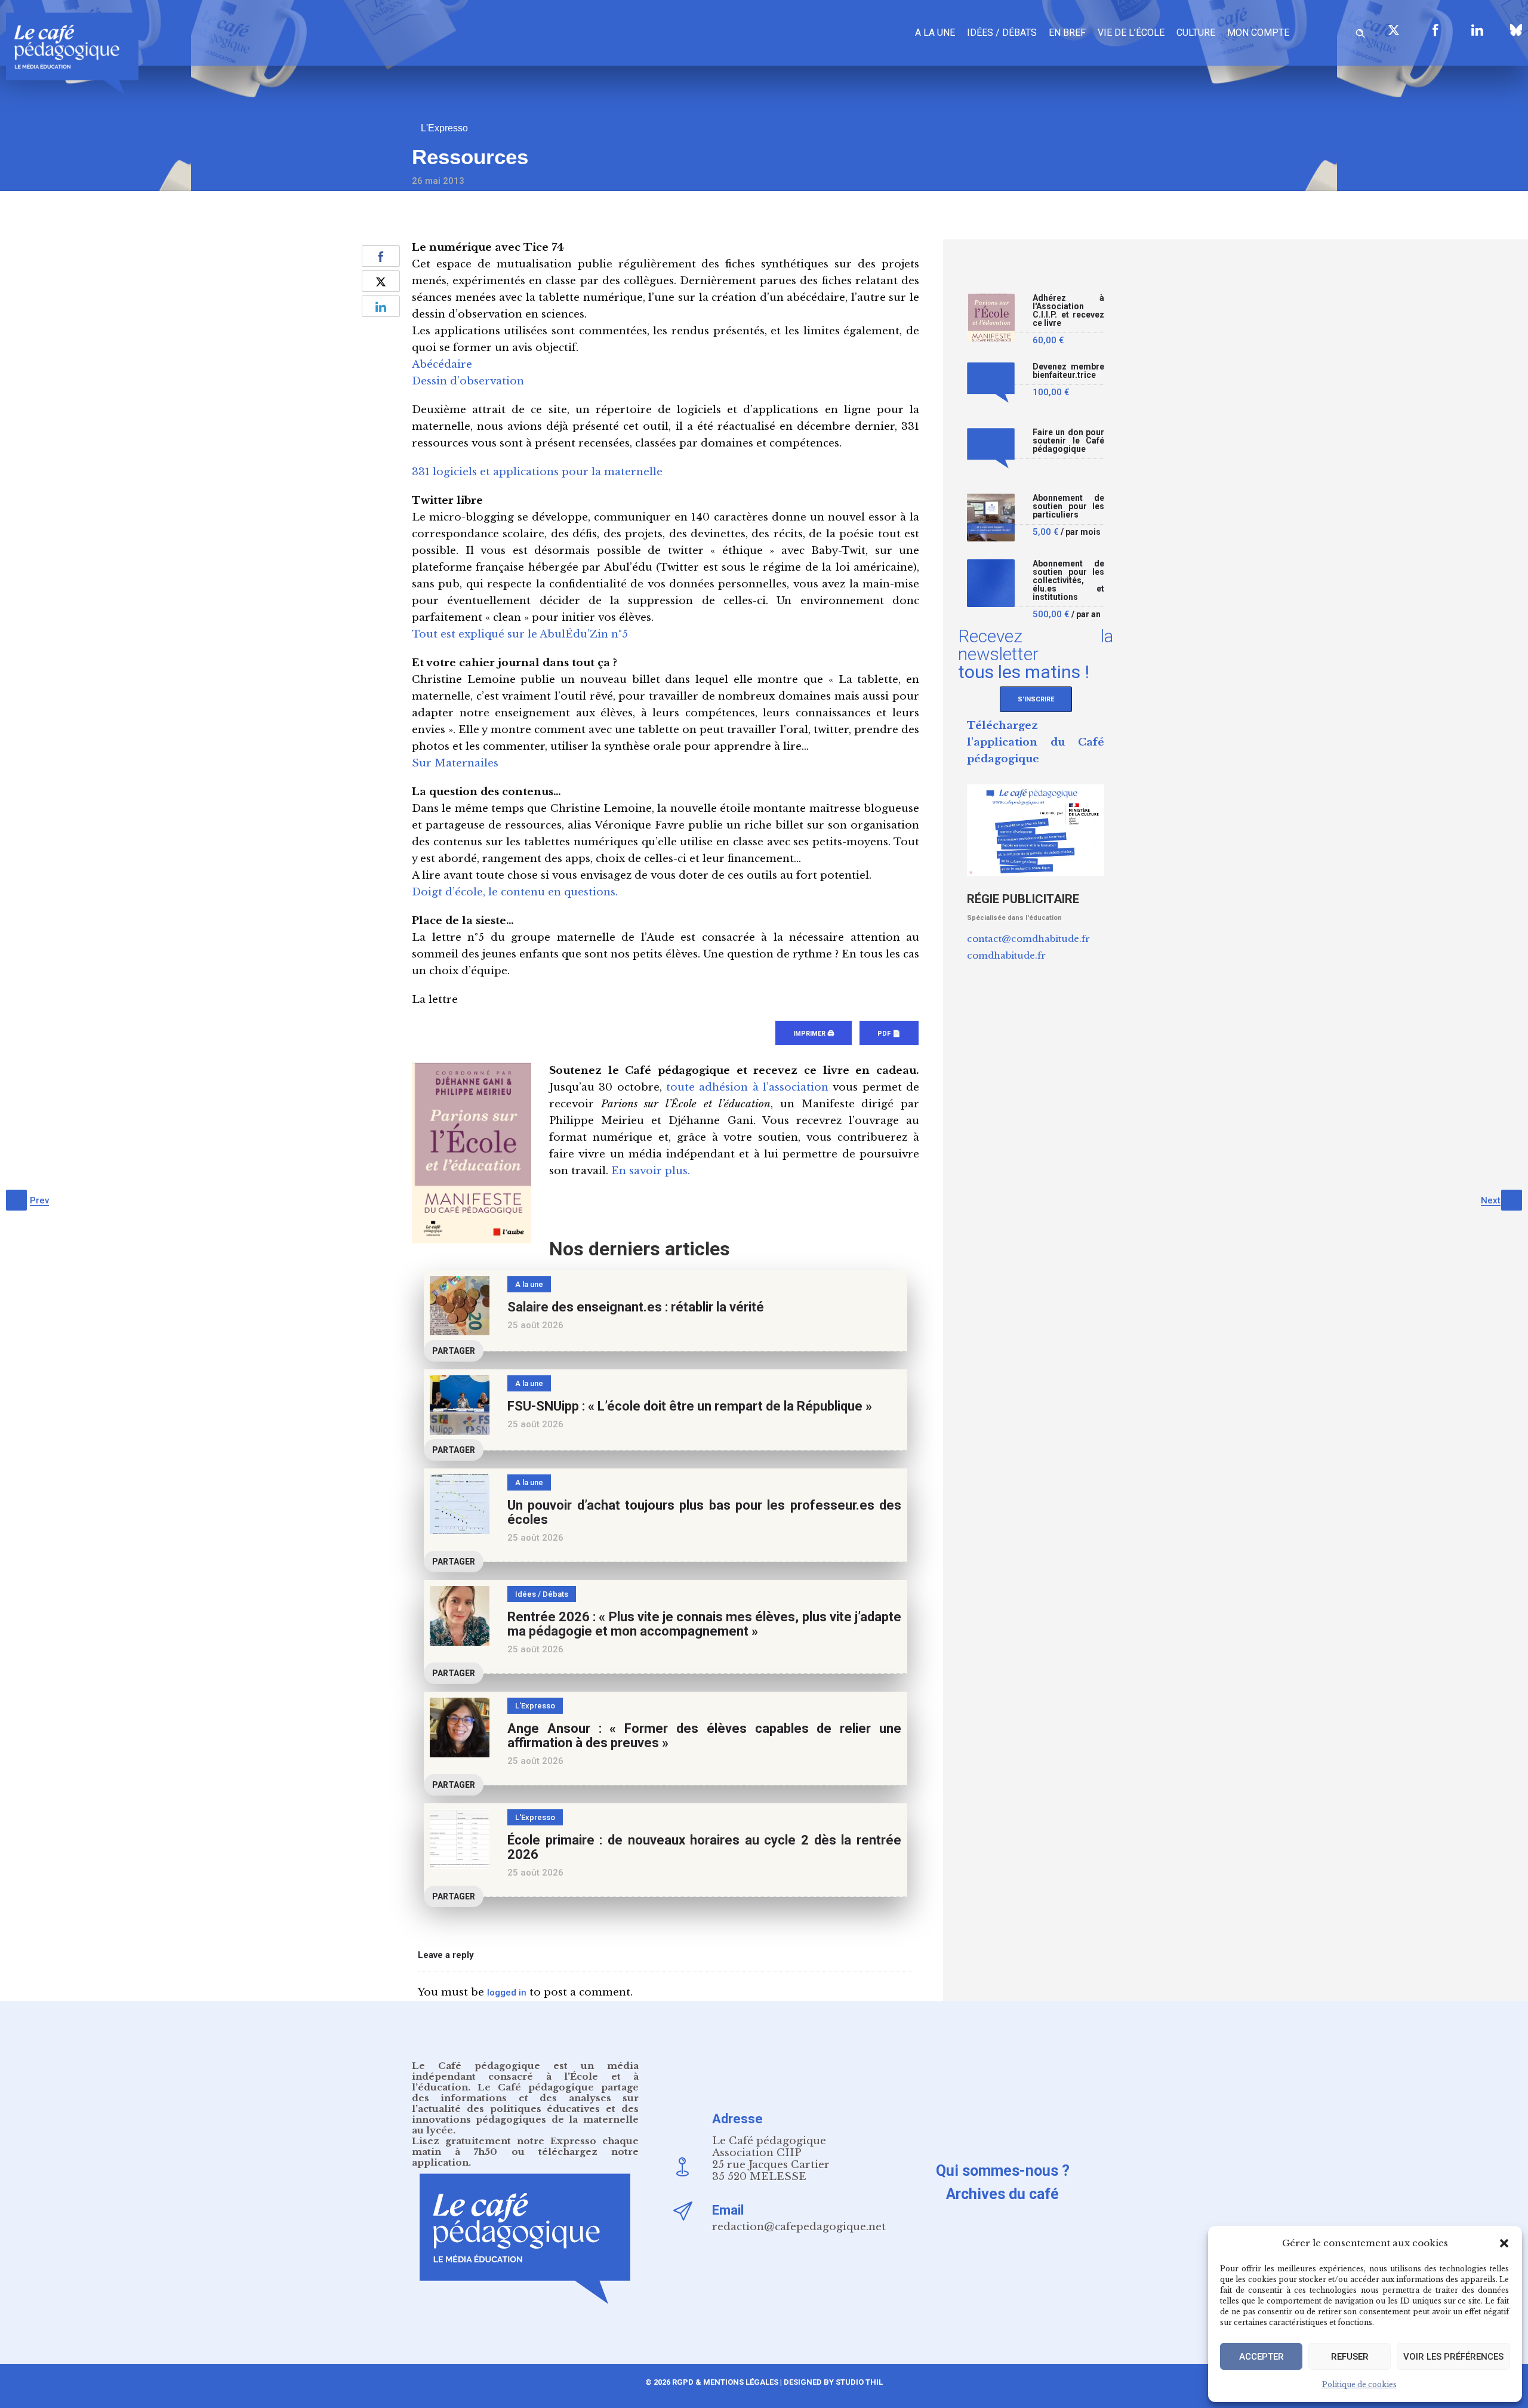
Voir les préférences (1453, 2357)
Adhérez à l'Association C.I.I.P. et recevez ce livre (1068, 311)
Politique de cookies (1359, 2384)
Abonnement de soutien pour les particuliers (1068, 506)
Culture (1196, 33)
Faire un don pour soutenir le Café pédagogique (1068, 441)
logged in (507, 1993)
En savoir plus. (651, 1171)
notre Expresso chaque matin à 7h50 (525, 2146)
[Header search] (1360, 31)
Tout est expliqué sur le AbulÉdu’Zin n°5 (520, 634)
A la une (935, 33)
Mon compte (1258, 33)
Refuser (1350, 2357)
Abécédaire (442, 364)
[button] (1504, 2243)
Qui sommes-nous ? (1003, 2171)
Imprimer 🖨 (814, 1034)
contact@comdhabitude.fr (1028, 939)
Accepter (1261, 2357)
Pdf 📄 (889, 1034)
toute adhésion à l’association (747, 1087)
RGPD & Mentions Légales (725, 2382)
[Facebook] (1435, 30)
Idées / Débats (1002, 33)
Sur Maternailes (455, 763)
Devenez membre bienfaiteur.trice (1068, 371)
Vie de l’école (1131, 33)
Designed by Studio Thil (832, 2382)
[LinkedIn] (1477, 30)
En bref (1067, 33)
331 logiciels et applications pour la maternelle (537, 472)
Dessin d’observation (468, 381)
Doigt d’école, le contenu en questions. (515, 892)
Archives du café (1002, 2194)
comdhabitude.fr (1006, 955)
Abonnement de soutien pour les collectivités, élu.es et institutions (1068, 581)
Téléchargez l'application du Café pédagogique (1036, 742)
